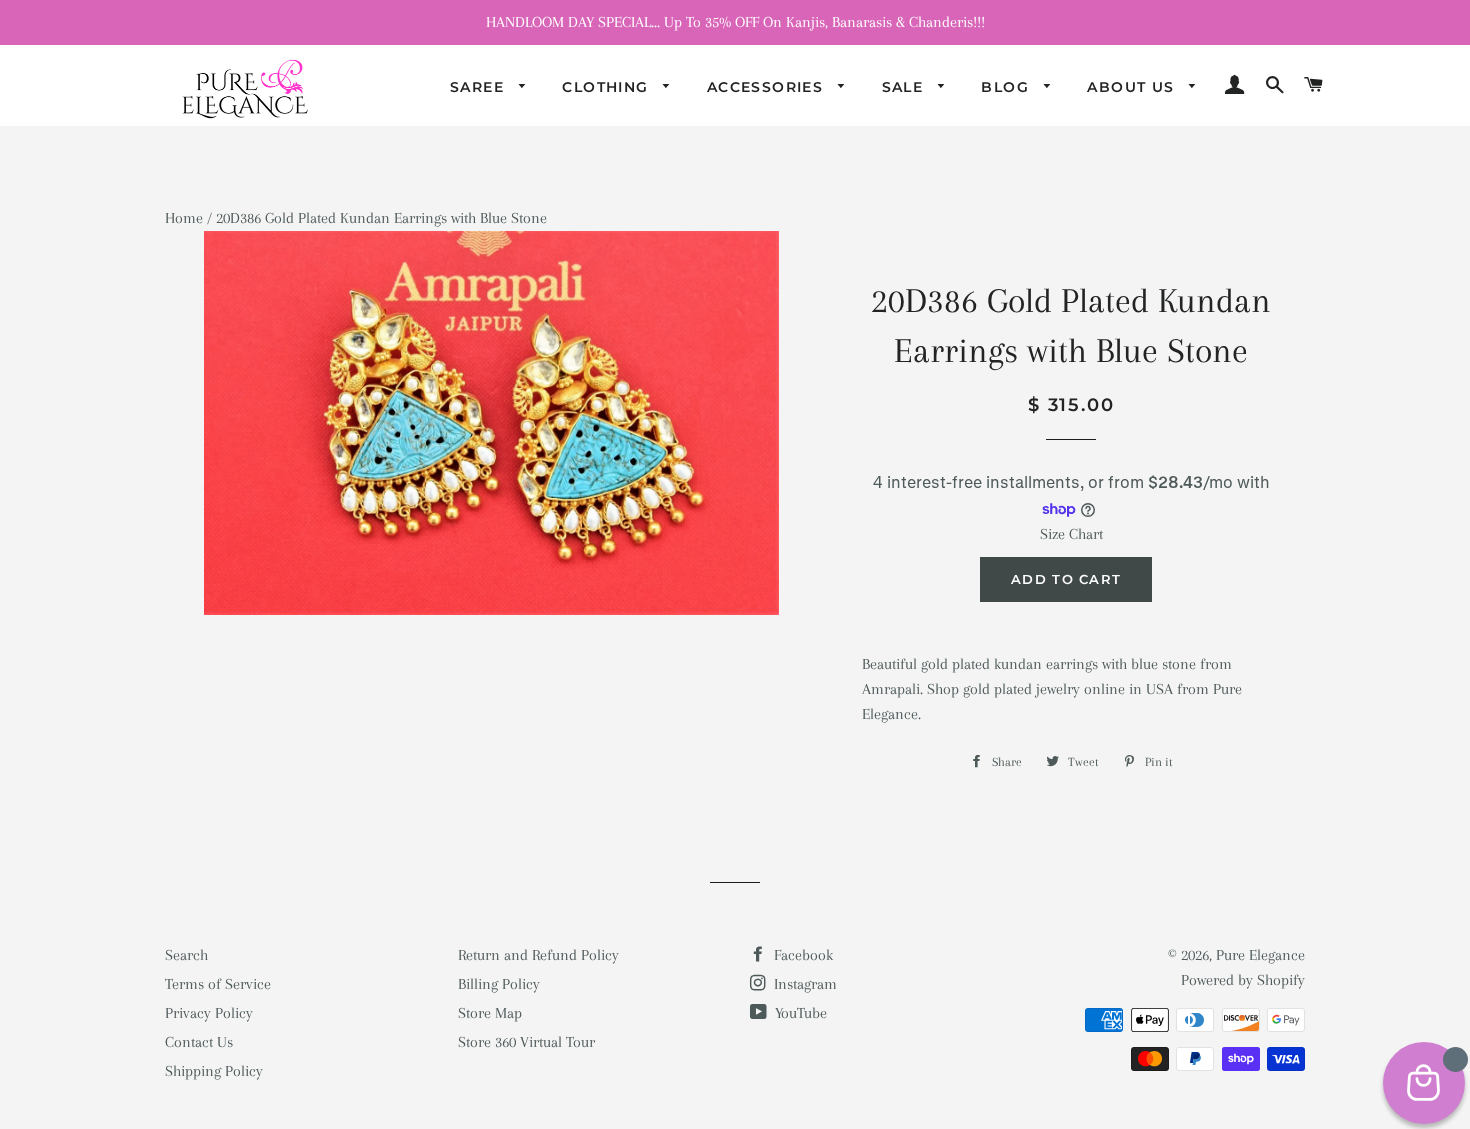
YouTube (799, 1013)
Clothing (608, 87)
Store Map (490, 1013)
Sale (905, 87)
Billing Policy (499, 984)
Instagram (803, 984)
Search (186, 955)
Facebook (801, 955)
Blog (1007, 87)
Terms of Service (218, 984)
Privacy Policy (209, 1013)
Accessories (768, 87)
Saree (479, 87)
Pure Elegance (1260, 955)
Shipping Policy (214, 1071)
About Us (1133, 87)
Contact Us (199, 1042)
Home (184, 218)
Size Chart (1071, 534)
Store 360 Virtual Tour (526, 1042)
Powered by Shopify (1243, 980)
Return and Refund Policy (538, 955)
